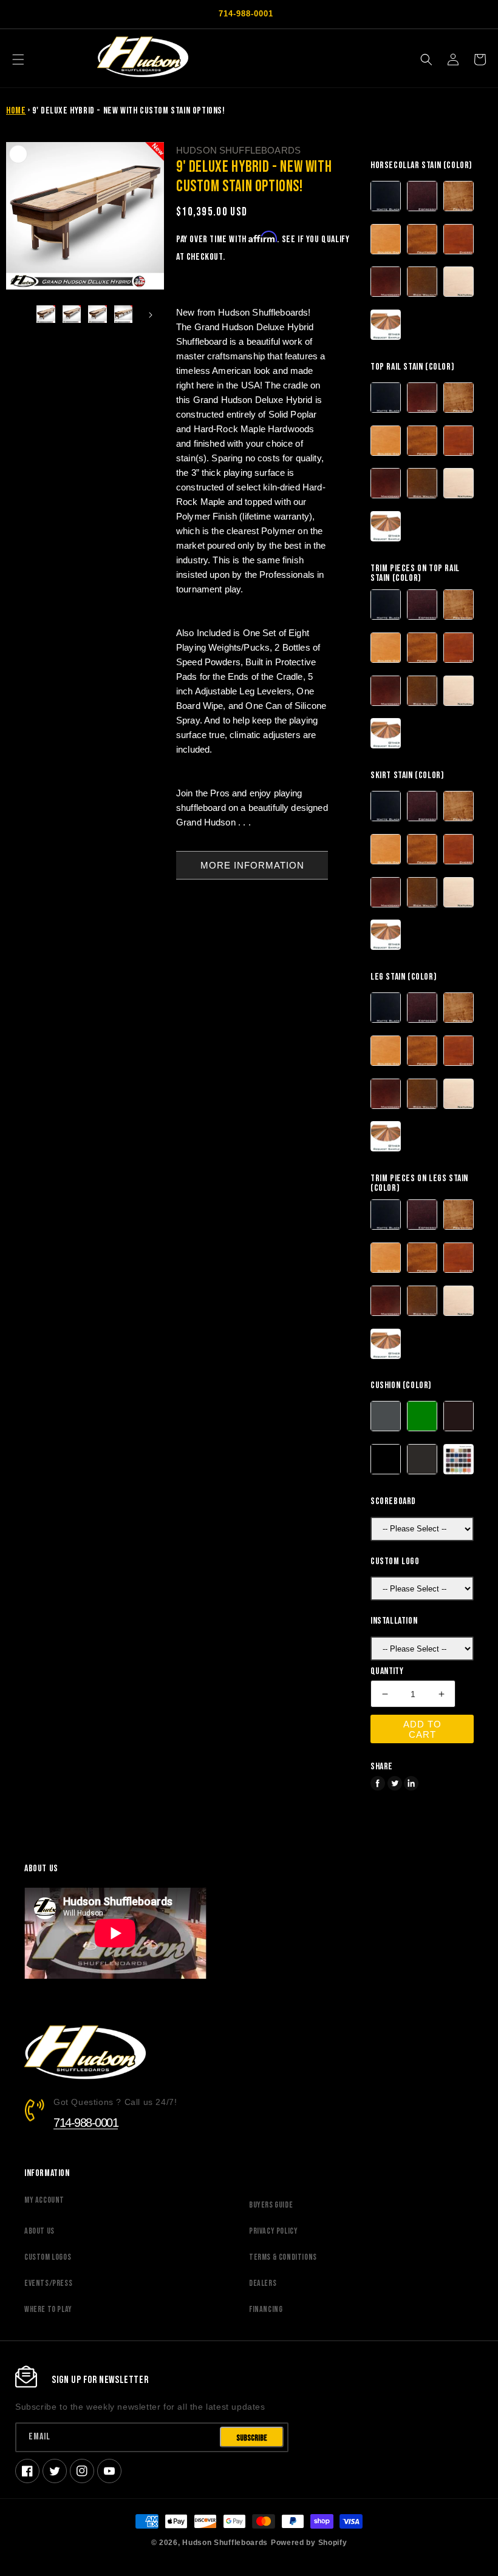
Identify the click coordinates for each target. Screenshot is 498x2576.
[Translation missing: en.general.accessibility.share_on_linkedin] (411, 1783)
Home (16, 111)
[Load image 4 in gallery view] (124, 315)
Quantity (387, 1672)
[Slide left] (19, 315)
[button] (18, 59)
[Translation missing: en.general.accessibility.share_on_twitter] (395, 1783)
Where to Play (48, 2309)
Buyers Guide (271, 2205)
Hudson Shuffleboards (225, 2542)
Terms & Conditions (283, 2257)
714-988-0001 (86, 2123)
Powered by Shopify (309, 2542)
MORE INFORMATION (252, 865)
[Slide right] (151, 315)
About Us (39, 2231)
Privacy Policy (273, 2231)
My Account (44, 2200)
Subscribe (252, 2438)
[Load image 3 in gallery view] (97, 315)
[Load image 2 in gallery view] (72, 315)
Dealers (263, 2283)
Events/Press (48, 2283)
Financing (266, 2309)
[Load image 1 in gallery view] (46, 315)
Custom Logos (48, 2257)
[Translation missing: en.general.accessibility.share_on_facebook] (378, 1783)
